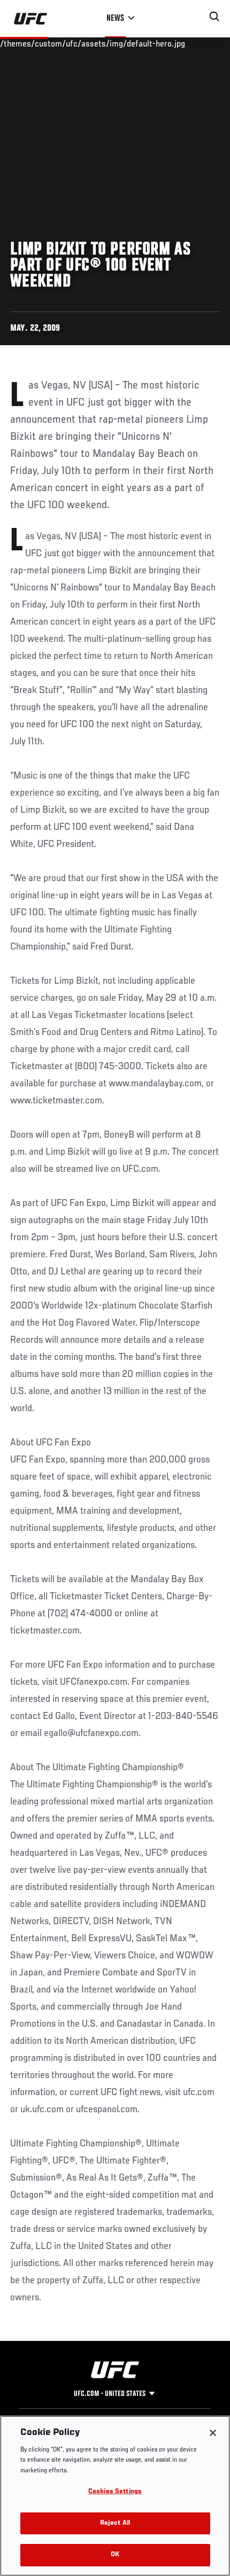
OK (115, 2555)
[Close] (213, 2433)
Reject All (115, 2523)
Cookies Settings (115, 2492)
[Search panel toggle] (214, 17)
